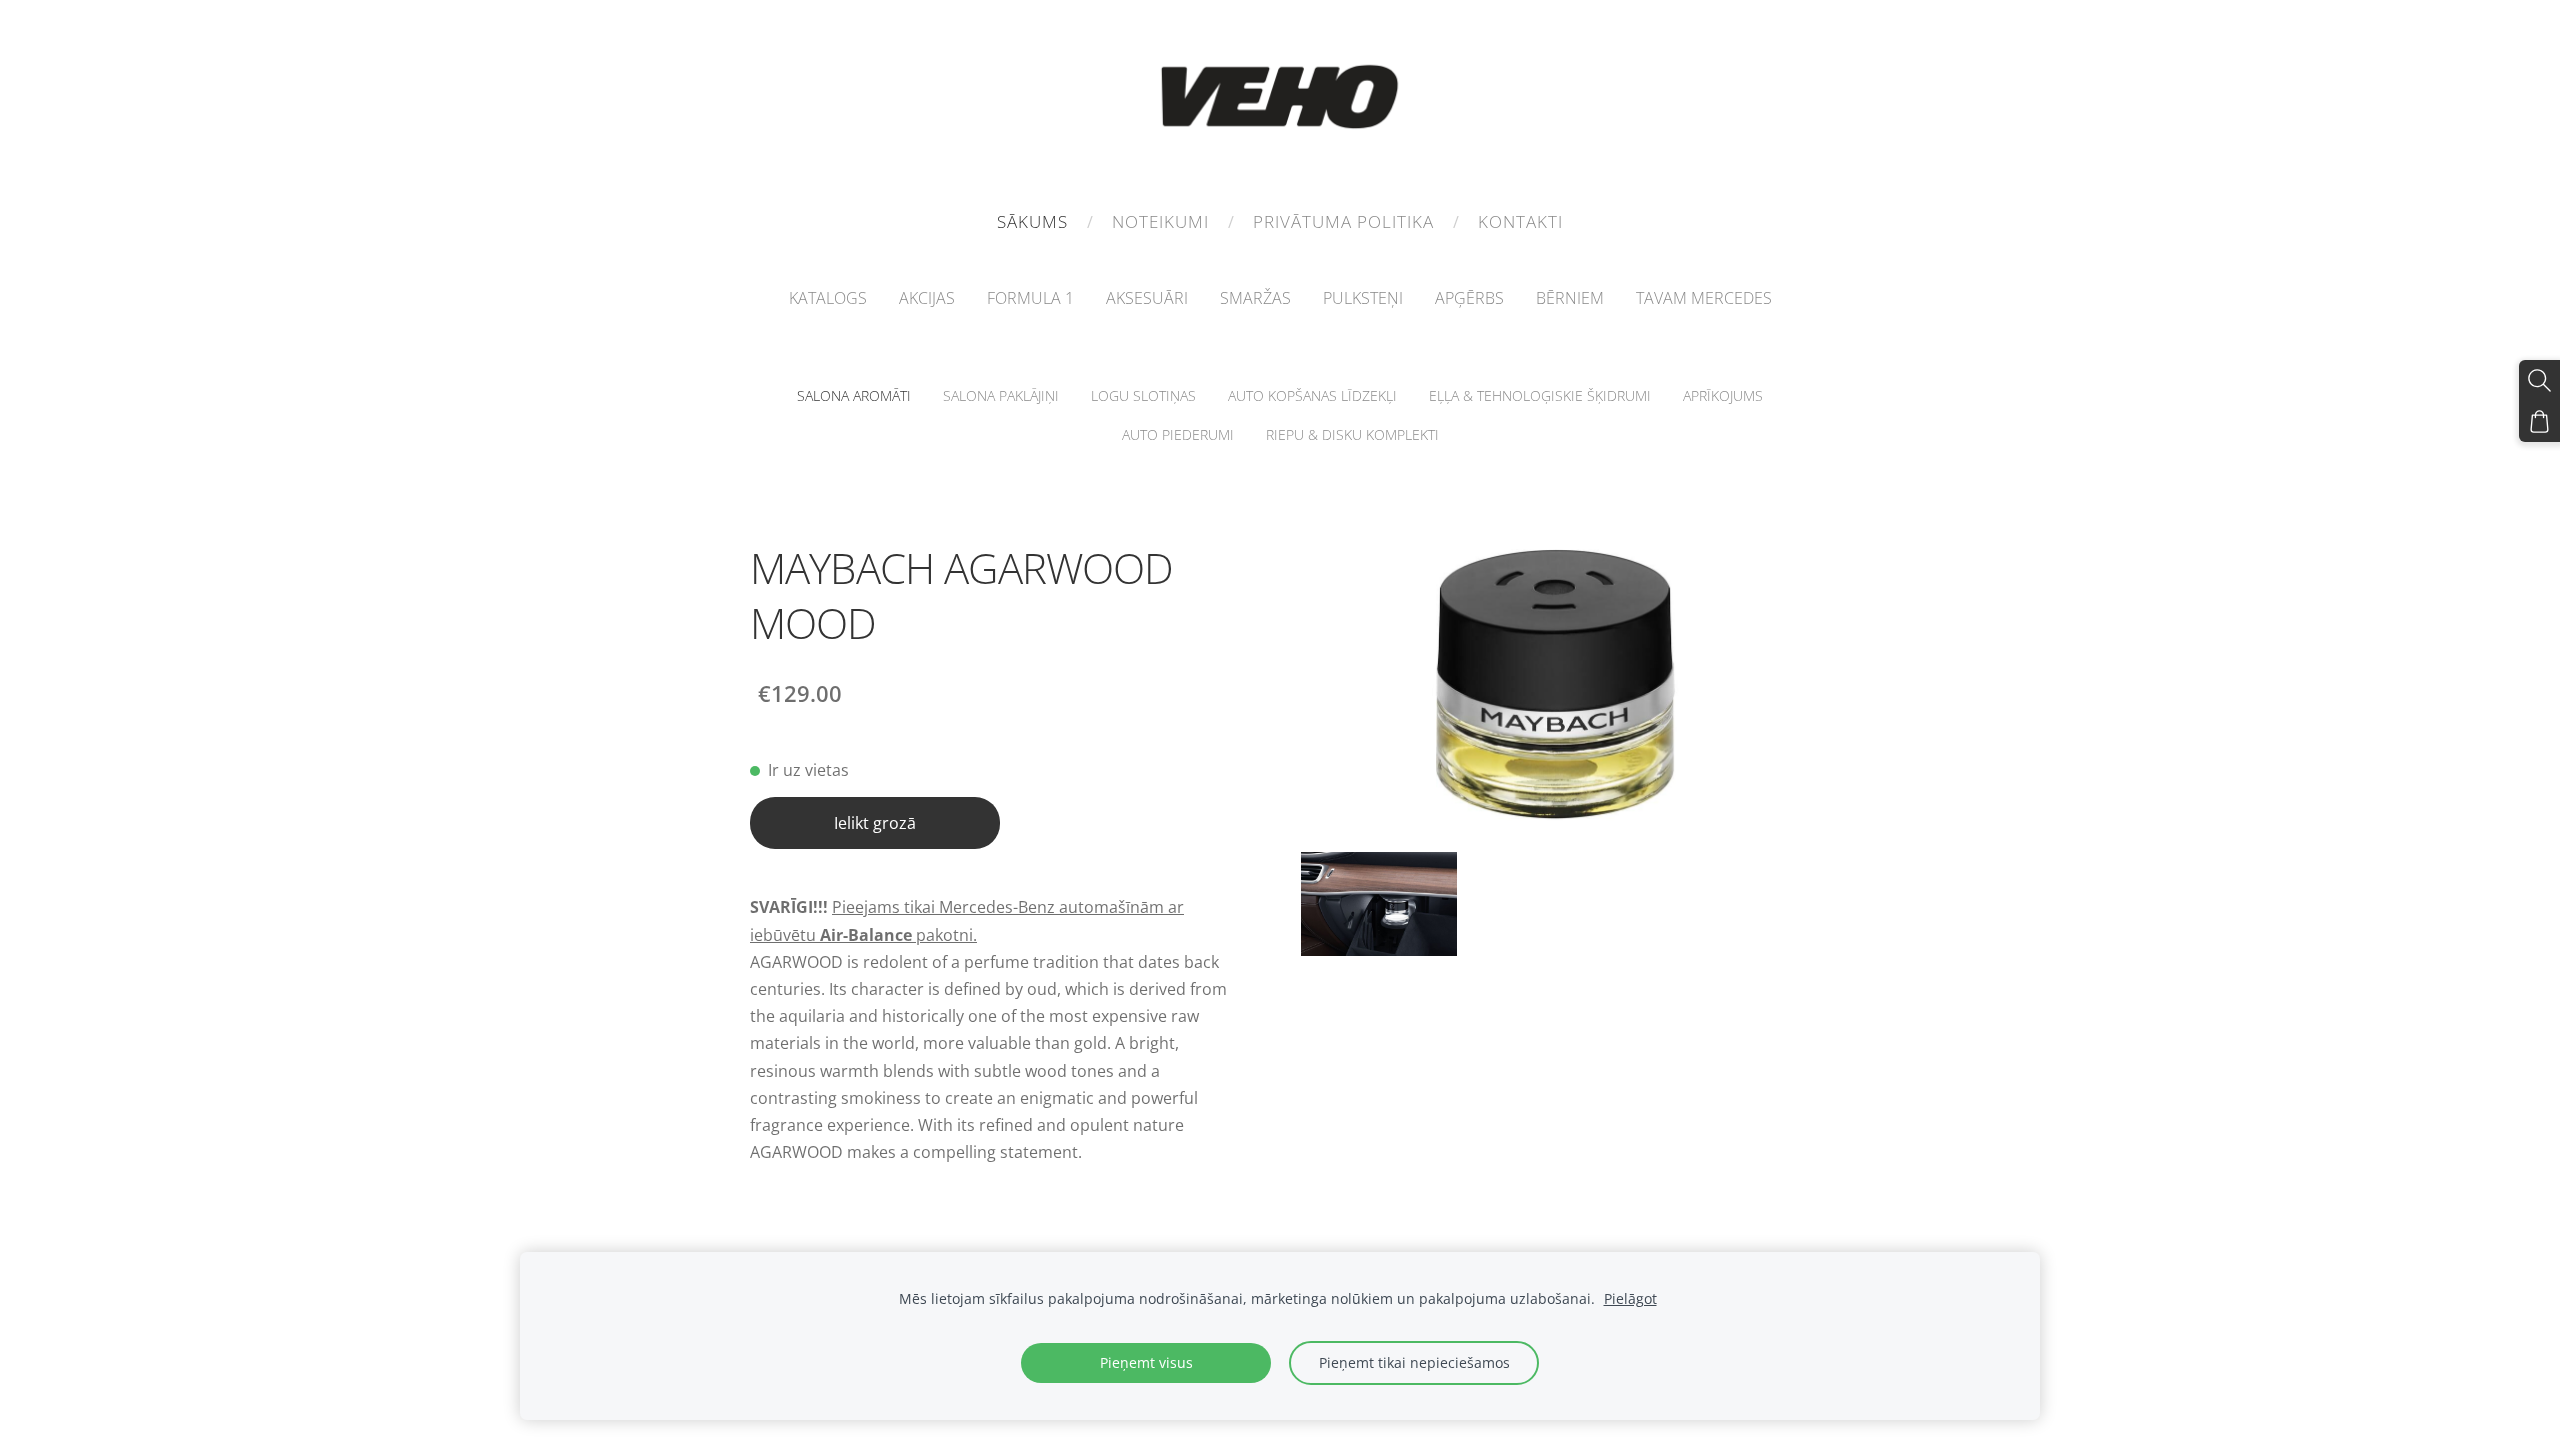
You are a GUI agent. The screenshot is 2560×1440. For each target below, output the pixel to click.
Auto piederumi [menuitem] (1178, 434)
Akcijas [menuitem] (927, 298)
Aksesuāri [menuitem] (1147, 298)
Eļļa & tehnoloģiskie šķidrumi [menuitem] (1540, 395)
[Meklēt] (2539, 380)
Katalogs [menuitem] (828, 298)
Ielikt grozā (875, 823)
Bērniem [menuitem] (1570, 298)
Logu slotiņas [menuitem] (1143, 395)
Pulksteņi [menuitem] (1363, 298)
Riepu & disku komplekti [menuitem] (1352, 434)
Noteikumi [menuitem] (1160, 221)
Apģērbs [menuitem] (1469, 298)
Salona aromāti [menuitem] (854, 395)
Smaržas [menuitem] (1255, 298)
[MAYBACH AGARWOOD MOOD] (1379, 904)
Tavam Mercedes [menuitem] (1704, 298)
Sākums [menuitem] (1032, 221)
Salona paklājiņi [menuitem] (1001, 395)
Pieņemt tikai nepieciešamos (1414, 1362)
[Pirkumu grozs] (2539, 421)
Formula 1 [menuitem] (1030, 298)
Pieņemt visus (1146, 1362)
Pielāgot (1630, 1298)
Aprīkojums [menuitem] (1723, 395)
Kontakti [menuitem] (1520, 221)
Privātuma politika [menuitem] (1343, 221)
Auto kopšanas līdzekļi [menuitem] (1312, 395)
